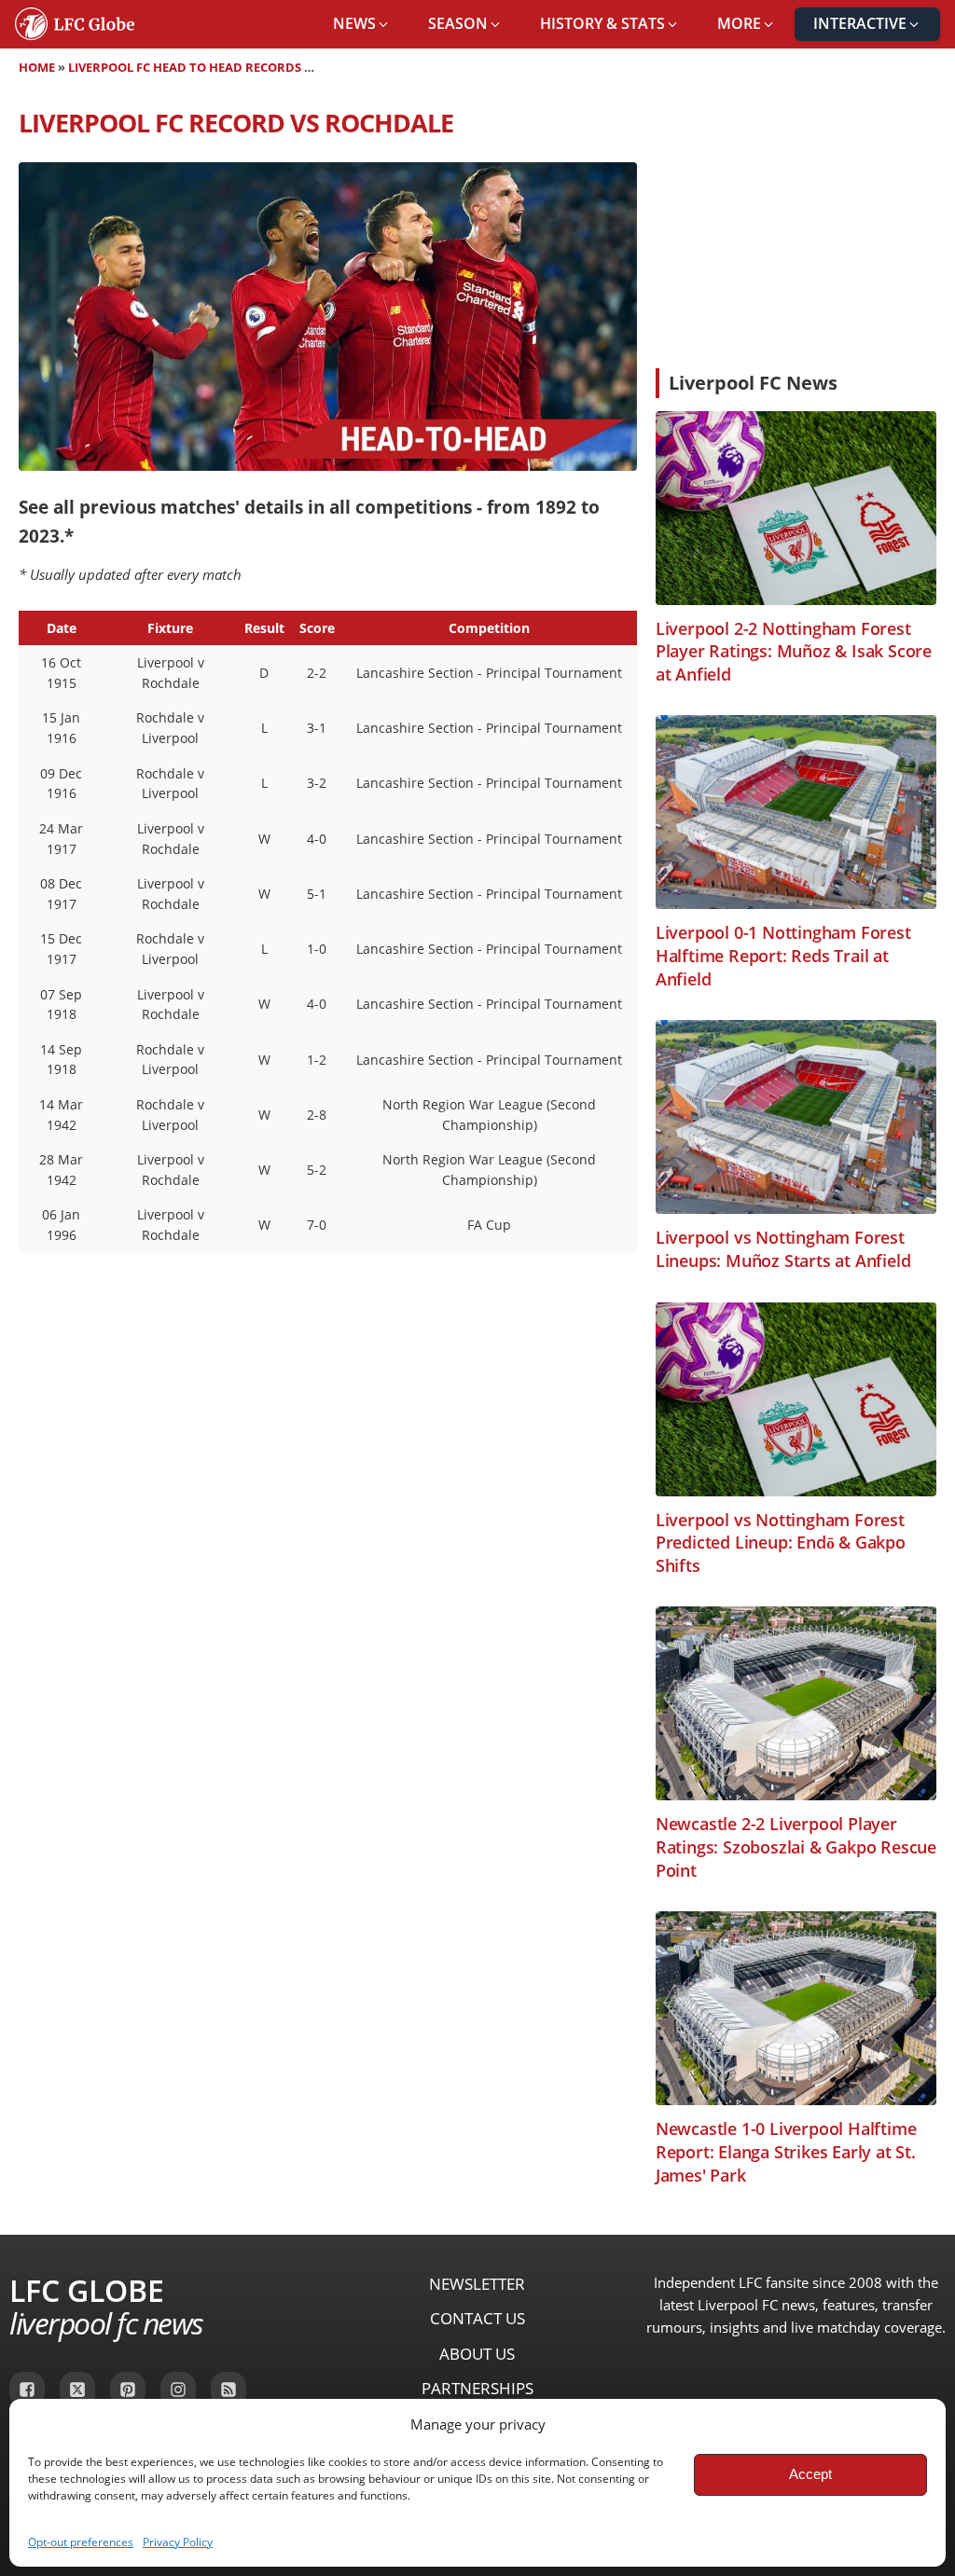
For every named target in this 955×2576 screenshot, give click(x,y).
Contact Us (477, 2318)
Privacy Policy (178, 2542)
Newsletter (477, 2284)
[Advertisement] (796, 228)
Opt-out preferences (81, 2542)
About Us (477, 2354)
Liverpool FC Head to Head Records (185, 67)
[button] (362, 24)
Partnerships (477, 2388)
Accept (810, 2474)
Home (37, 67)
